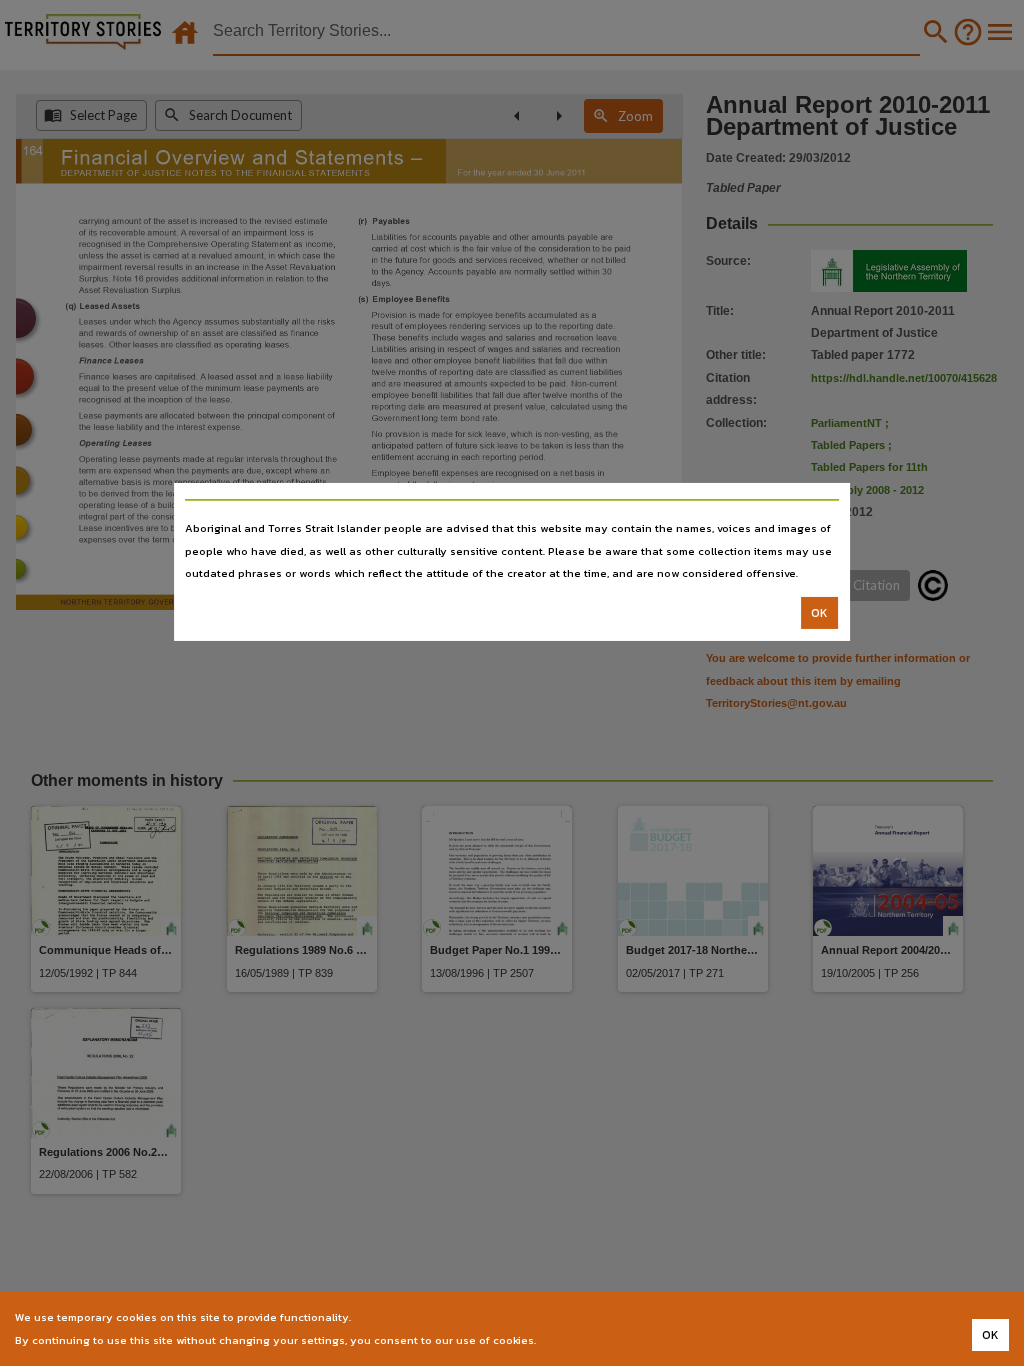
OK (819, 613)
